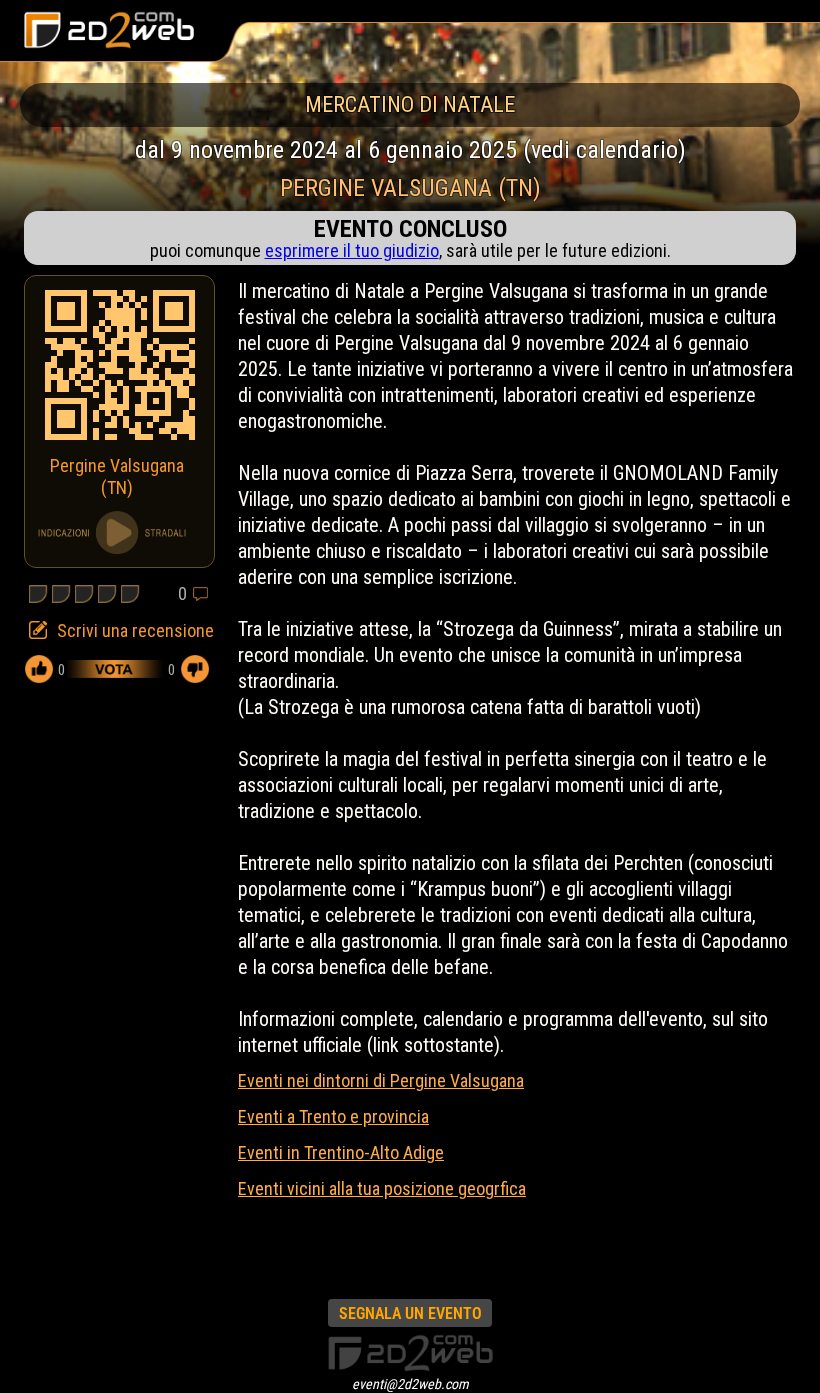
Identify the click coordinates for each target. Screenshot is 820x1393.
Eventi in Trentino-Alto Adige (341, 1152)
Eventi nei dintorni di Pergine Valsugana (381, 1080)
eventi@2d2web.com (410, 1384)
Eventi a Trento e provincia (333, 1116)
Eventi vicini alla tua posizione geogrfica (382, 1188)
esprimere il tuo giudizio (352, 250)
